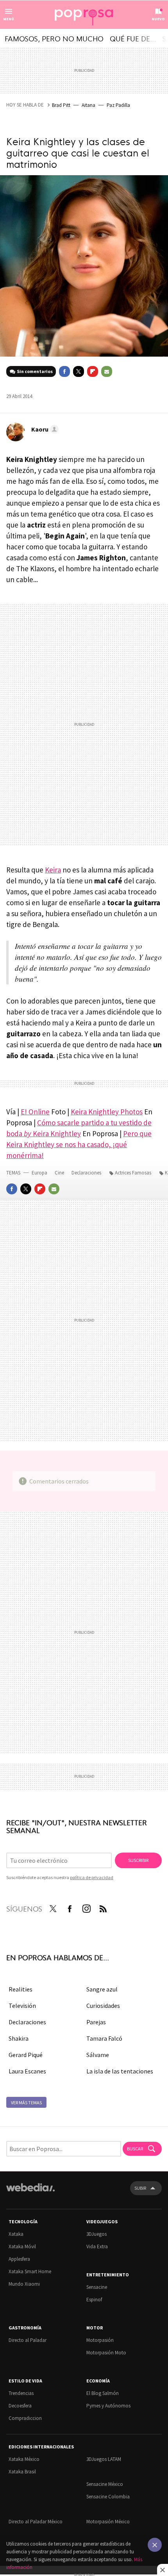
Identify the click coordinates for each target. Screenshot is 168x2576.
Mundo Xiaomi (24, 2284)
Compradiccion (25, 2418)
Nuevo (158, 19)
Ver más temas (26, 2103)
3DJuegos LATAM (104, 2459)
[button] (44, 429)
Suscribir (138, 1860)
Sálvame (98, 2055)
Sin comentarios (35, 371)
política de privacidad (92, 1877)
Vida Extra (97, 2246)
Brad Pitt (61, 105)
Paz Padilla (118, 105)
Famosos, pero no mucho (54, 38)
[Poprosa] (84, 15)
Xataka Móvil (22, 2246)
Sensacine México (105, 2484)
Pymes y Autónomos (108, 2406)
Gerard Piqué (26, 2055)
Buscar (135, 2149)
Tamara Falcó (104, 2038)
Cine (60, 1173)
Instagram (86, 1907)
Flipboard (93, 371)
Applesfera (19, 2259)
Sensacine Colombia (108, 2497)
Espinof (94, 2300)
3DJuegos (97, 2234)
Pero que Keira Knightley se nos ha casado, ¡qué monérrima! (79, 1144)
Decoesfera (20, 2406)
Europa (40, 1173)
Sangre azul (102, 1989)
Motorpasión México (108, 2522)
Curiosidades (103, 2006)
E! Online (35, 1112)
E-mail (107, 371)
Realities (21, 1989)
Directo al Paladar (28, 2340)
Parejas (96, 2022)
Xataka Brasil (22, 2472)
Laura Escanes (27, 2071)
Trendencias (21, 2393)
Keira (53, 870)
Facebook (64, 371)
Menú (9, 19)
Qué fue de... (133, 38)
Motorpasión (100, 2340)
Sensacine (97, 2287)
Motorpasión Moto (106, 2353)
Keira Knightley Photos (107, 1112)
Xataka (16, 2234)
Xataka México (24, 2459)
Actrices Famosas (133, 1173)
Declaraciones (87, 1173)
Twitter (79, 371)
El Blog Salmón (103, 2393)
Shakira (19, 2038)
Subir (140, 2188)
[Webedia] (30, 2193)
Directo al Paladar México (36, 2522)
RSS (103, 1907)
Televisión (22, 2006)
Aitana (88, 105)
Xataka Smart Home (30, 2271)
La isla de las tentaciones (120, 2071)
